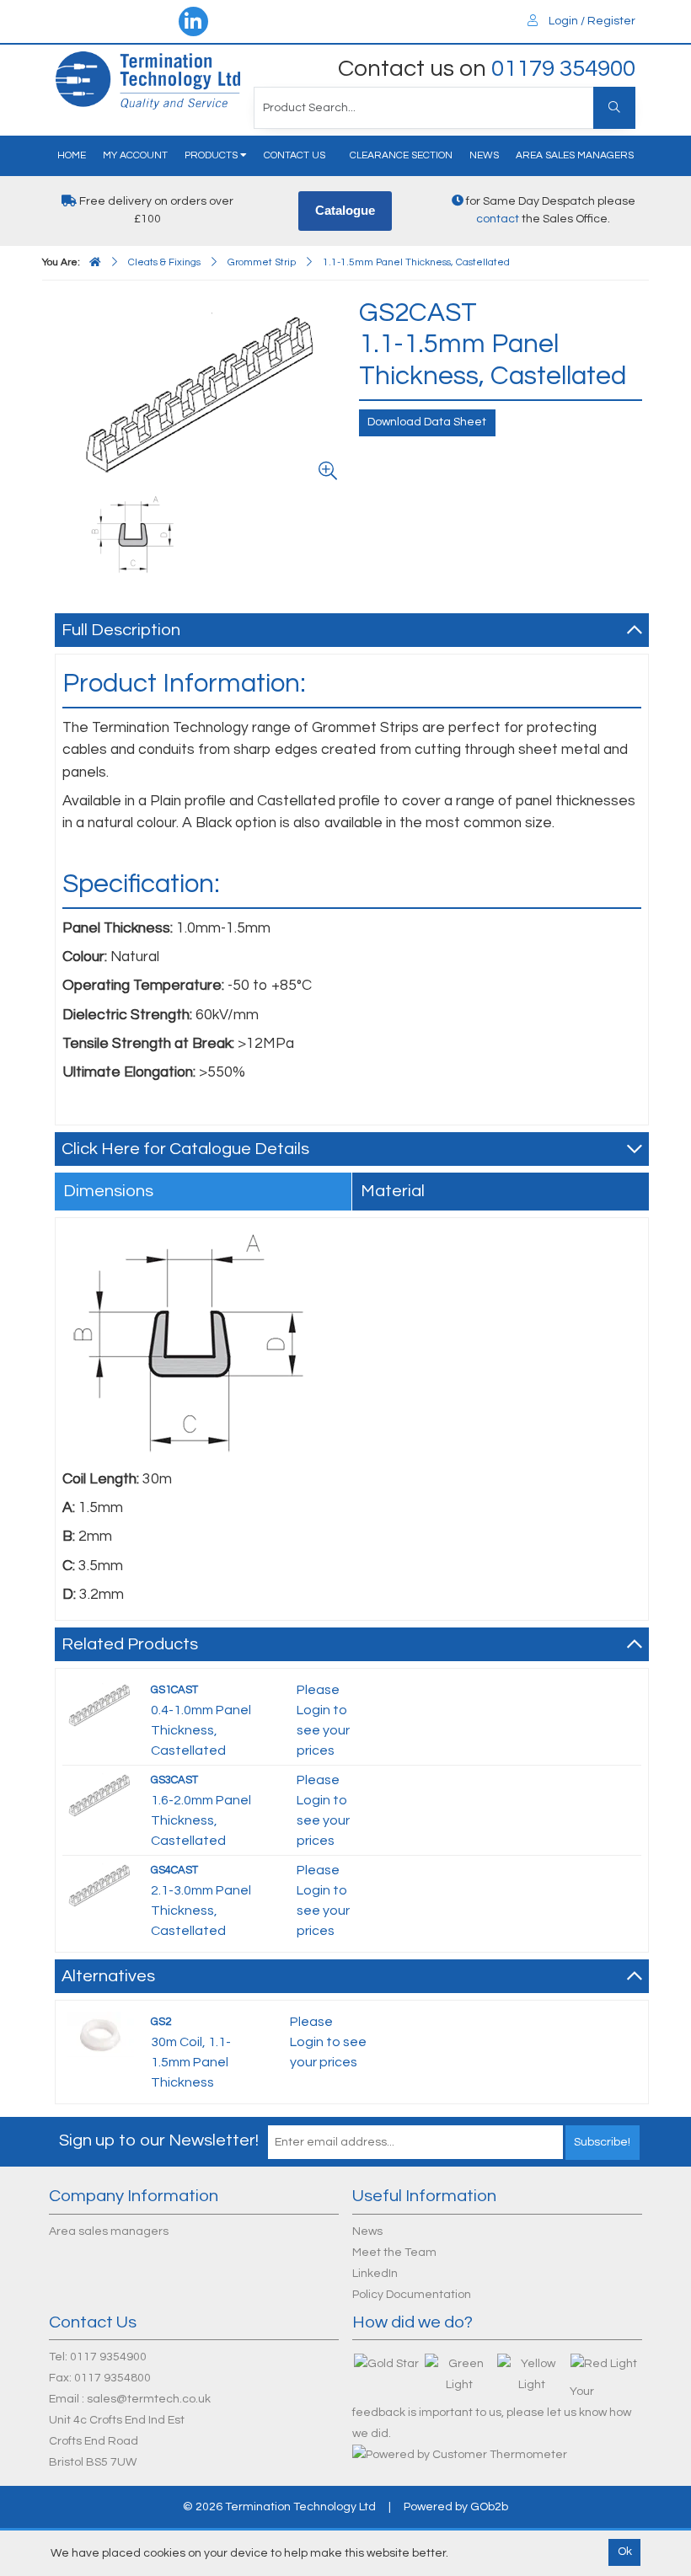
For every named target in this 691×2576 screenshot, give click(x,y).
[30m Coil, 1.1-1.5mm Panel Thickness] (100, 2034)
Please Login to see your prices (328, 2042)
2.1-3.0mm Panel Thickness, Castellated (201, 1911)
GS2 (161, 2022)
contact (498, 219)
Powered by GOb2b (456, 2507)
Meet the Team (394, 2253)
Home (72, 155)
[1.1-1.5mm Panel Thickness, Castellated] (204, 393)
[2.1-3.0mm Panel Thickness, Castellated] (100, 1884)
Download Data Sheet (427, 422)
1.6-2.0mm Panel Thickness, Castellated (201, 1820)
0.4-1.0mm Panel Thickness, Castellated (201, 1730)
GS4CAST (174, 1870)
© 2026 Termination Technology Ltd (279, 2507)
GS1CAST (174, 1690)
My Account (135, 155)
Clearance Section (401, 155)
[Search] (614, 108)
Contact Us (295, 155)
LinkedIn (375, 2274)
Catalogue (345, 210)
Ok (625, 2552)
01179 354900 (563, 69)
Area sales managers (575, 155)
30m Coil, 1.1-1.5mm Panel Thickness (191, 2062)
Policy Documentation (412, 2295)
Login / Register (591, 21)
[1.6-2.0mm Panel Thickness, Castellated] (100, 1794)
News (484, 155)
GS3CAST (174, 1780)
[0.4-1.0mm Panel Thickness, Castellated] (100, 1704)
